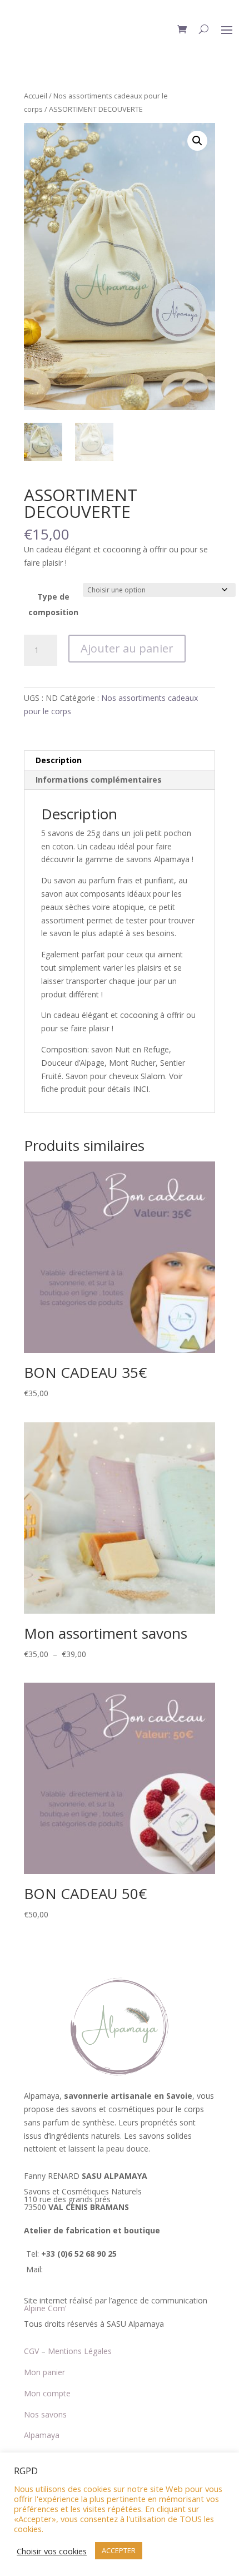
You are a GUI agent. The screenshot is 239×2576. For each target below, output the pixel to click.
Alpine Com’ (45, 2308)
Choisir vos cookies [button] (52, 2551)
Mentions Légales (80, 2351)
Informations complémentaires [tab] (99, 780)
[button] (197, 141)
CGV (31, 2351)
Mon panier (44, 2372)
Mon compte (47, 2393)
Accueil (36, 96)
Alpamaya (42, 2435)
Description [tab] (59, 760)
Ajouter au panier (127, 648)
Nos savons (45, 2414)
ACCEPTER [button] (119, 2550)
